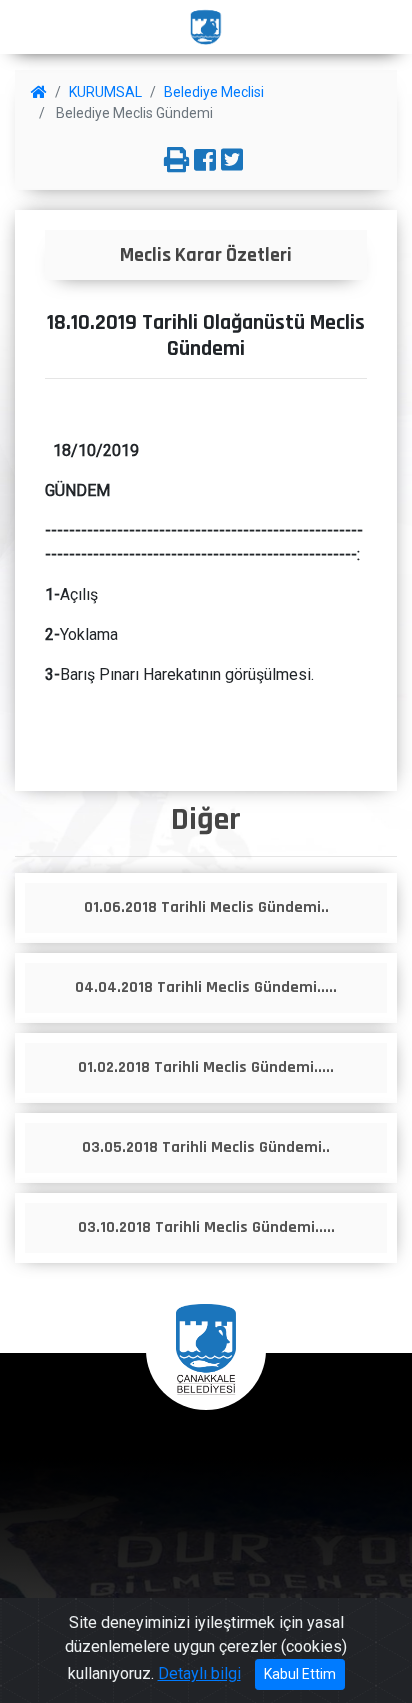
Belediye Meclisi (214, 92)
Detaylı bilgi (199, 1673)
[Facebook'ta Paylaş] (205, 161)
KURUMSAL (105, 92)
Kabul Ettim (300, 1674)
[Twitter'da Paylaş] (232, 161)
